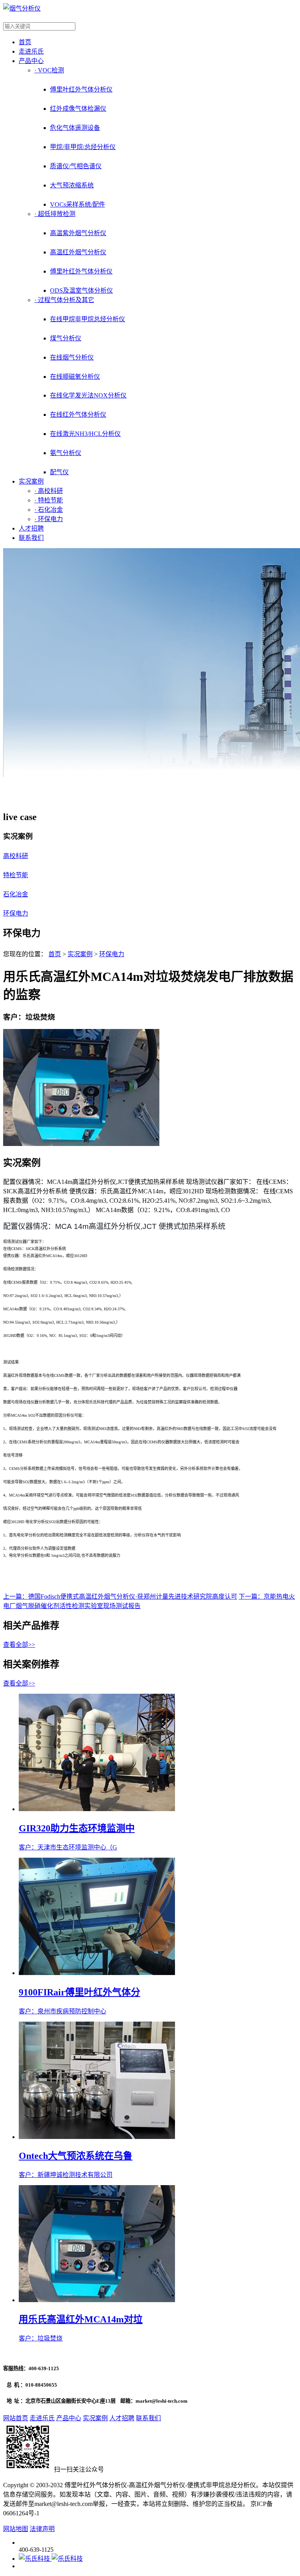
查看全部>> (19, 1645)
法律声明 (42, 2529)
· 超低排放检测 (55, 214)
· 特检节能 (49, 500)
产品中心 (31, 61)
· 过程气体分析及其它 (64, 300)
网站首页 (16, 2418)
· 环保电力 (49, 519)
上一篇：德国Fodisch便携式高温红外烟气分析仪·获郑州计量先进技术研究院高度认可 (120, 1597)
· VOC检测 (49, 70)
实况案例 (31, 481)
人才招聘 (31, 528)
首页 (25, 42)
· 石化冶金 (49, 510)
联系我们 (31, 538)
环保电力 (112, 954)
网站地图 (16, 2529)
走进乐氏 (31, 51)
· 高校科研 (49, 491)
